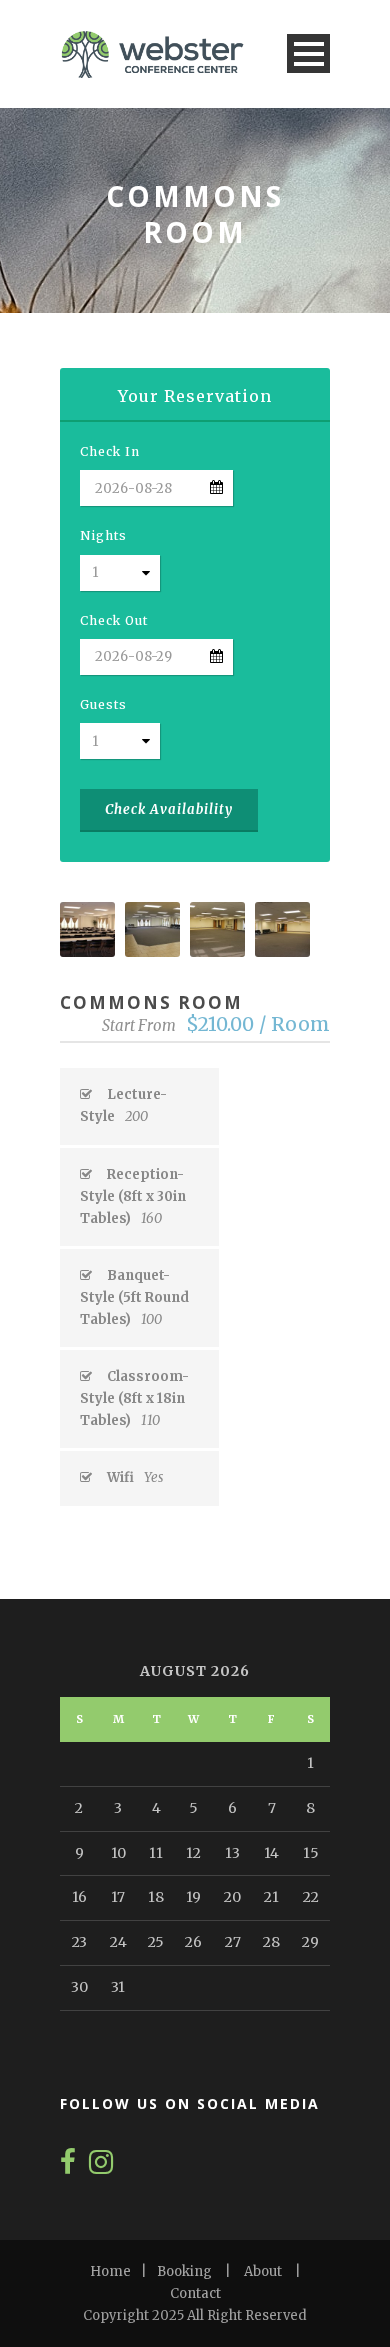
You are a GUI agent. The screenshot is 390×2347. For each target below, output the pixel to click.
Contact (195, 2293)
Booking (184, 2271)
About (263, 2271)
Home (110, 2271)
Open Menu (308, 53)
